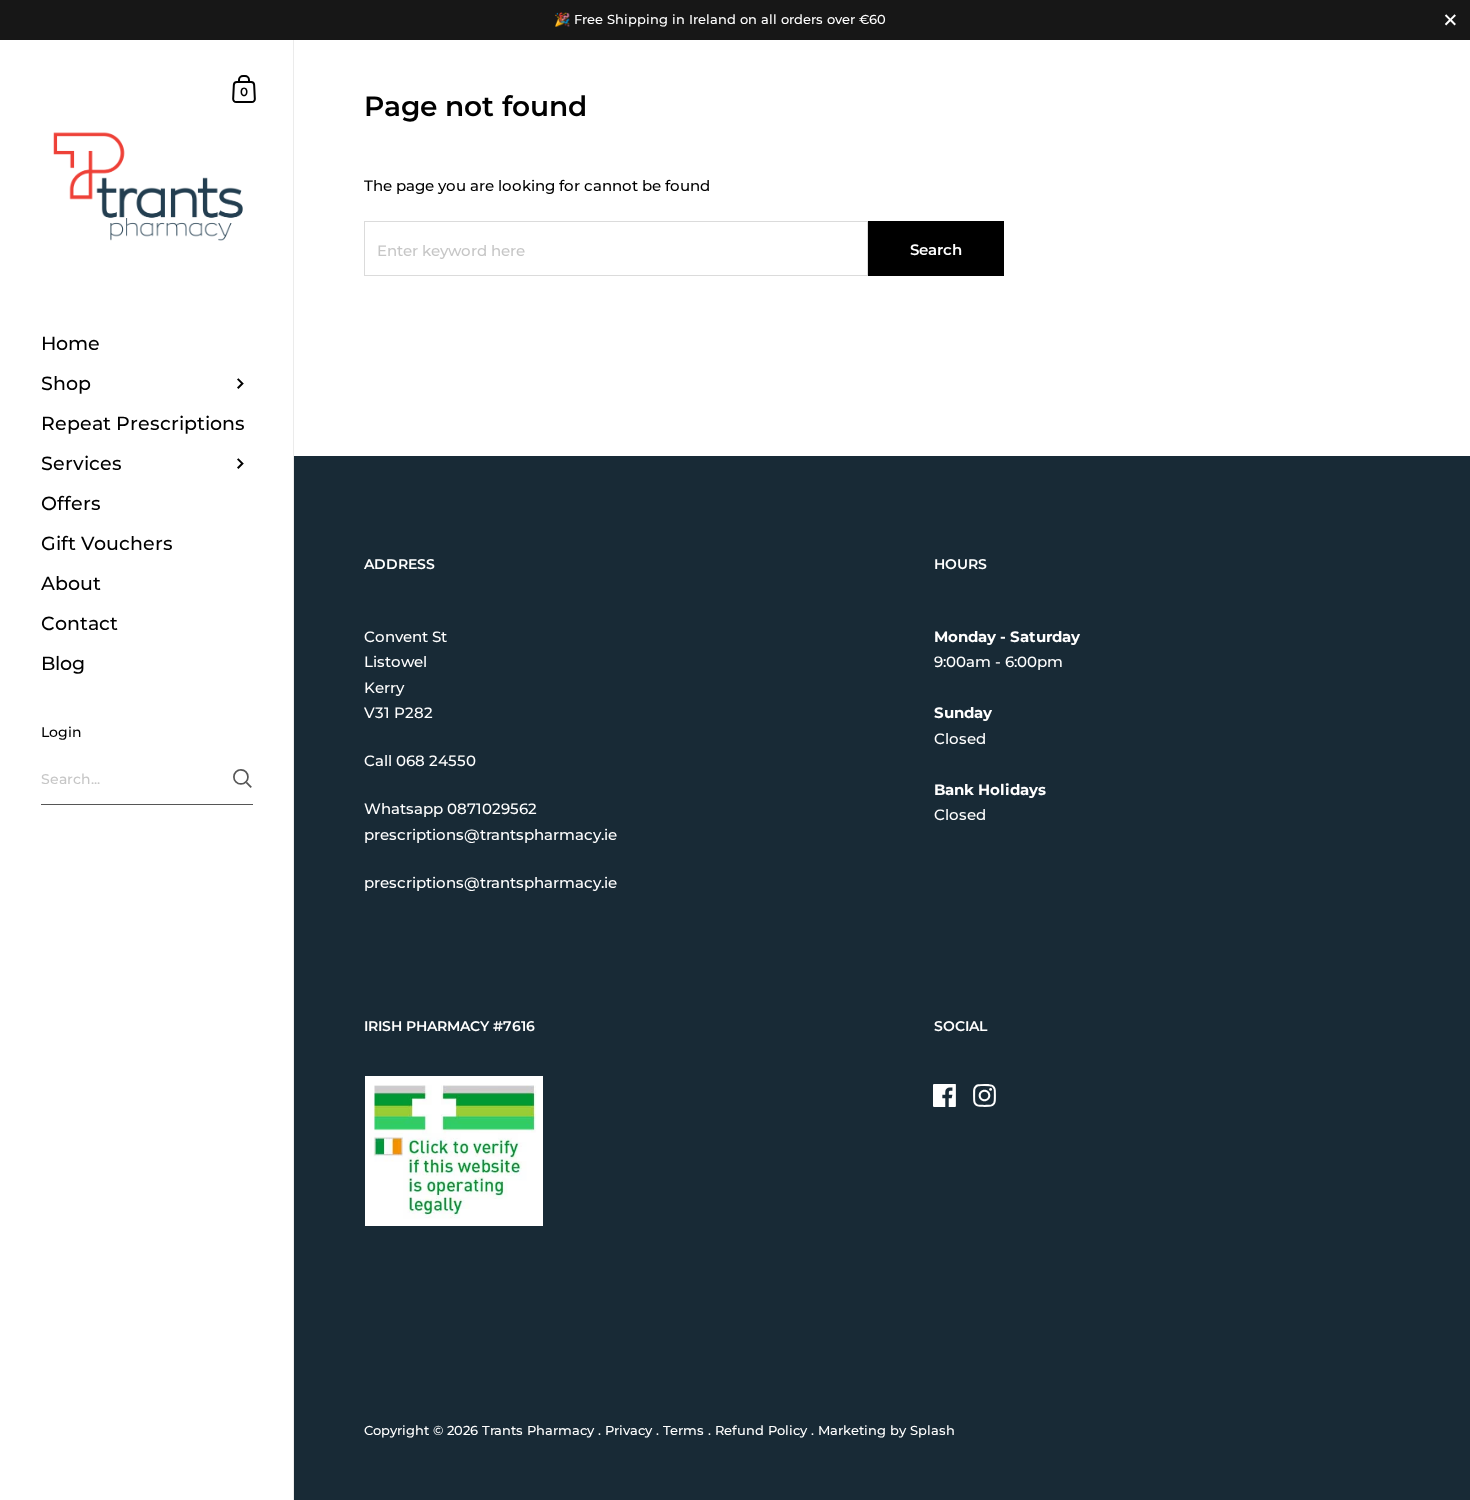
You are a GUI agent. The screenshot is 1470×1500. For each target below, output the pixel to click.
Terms (683, 1430)
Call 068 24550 (420, 760)
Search (936, 249)
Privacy (628, 1430)
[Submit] (242, 778)
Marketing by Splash (886, 1430)
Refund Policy (761, 1430)
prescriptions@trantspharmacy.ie (490, 834)
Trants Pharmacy (538, 1430)
